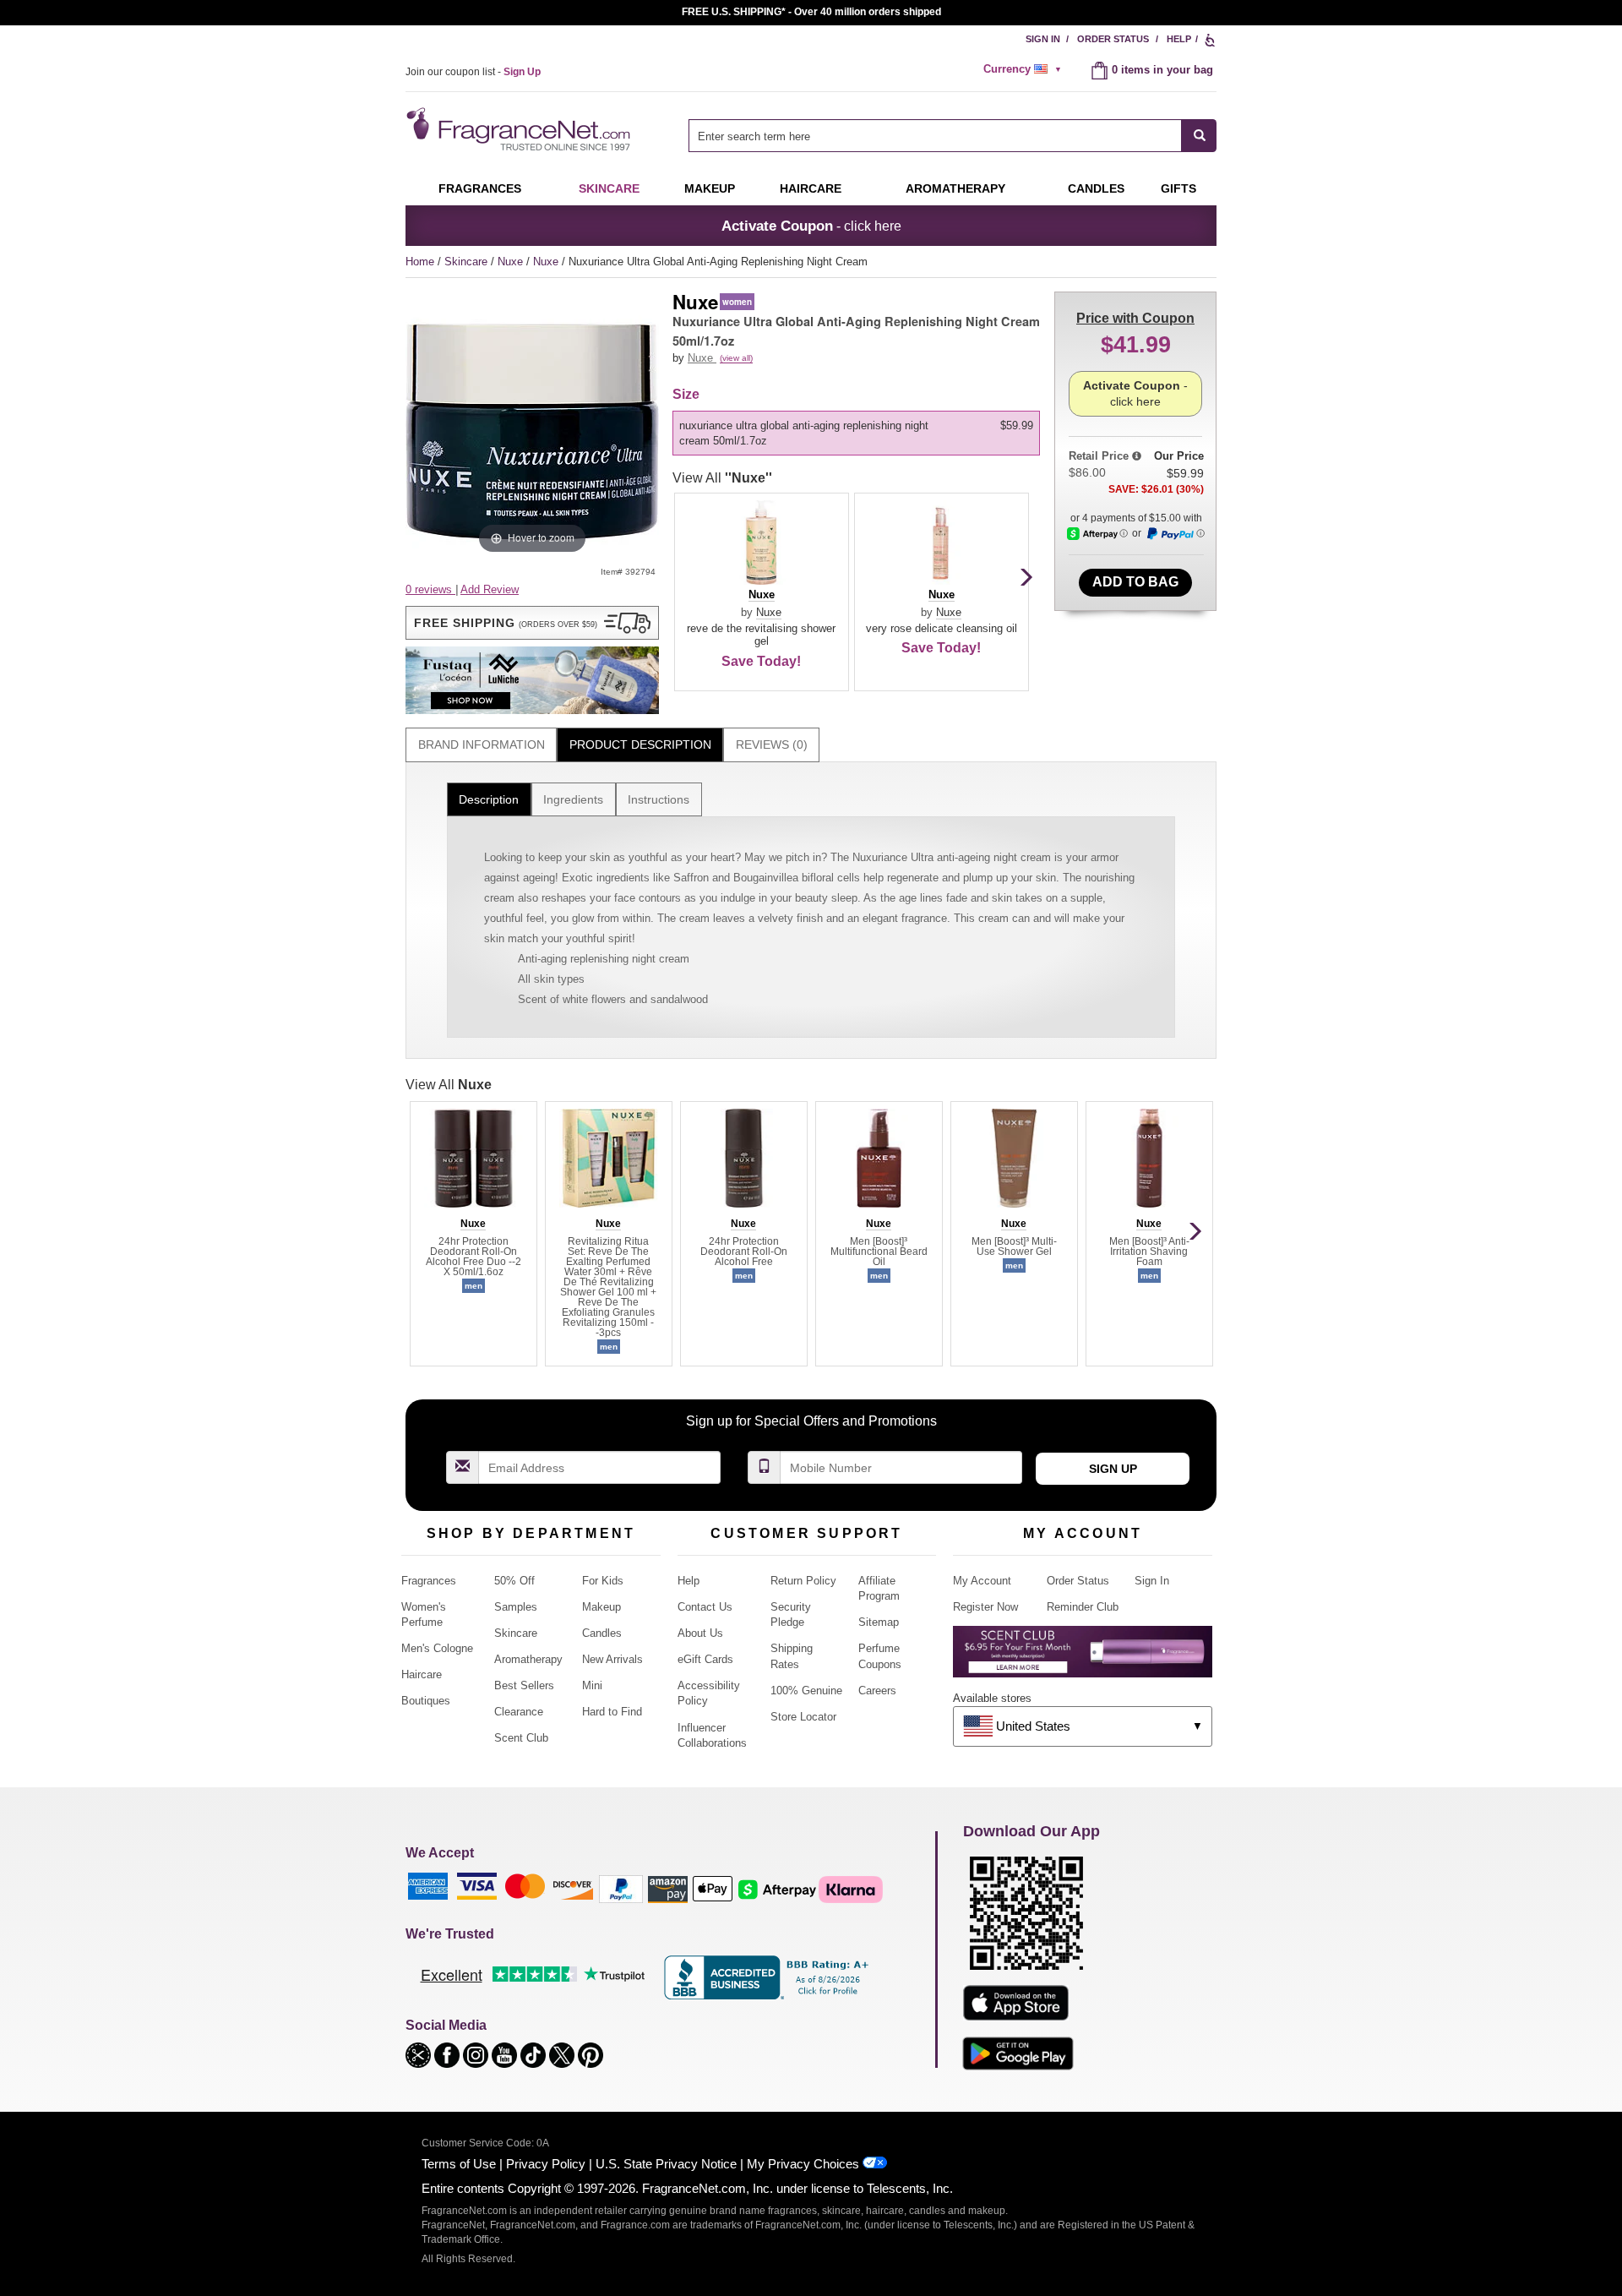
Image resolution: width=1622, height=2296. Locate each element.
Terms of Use (459, 2164)
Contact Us (705, 1607)
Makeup (710, 188)
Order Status (1113, 39)
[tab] (481, 745)
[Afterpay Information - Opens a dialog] (1097, 534)
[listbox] (859, 434)
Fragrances (480, 188)
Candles (602, 1633)
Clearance (519, 1712)
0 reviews (430, 589)
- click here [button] (811, 226)
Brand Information (482, 744)
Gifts (1178, 188)
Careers (877, 1691)
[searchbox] (935, 136)
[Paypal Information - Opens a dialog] (1175, 534)
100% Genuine (806, 1691)
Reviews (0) (772, 744)
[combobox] (953, 136)
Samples (516, 1607)
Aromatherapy (528, 1659)
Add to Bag (1135, 582)
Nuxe (512, 262)
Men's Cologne (437, 1648)
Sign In (1043, 39)
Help (1179, 39)
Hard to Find (612, 1712)
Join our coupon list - (473, 72)
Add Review (490, 589)
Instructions (659, 799)
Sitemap (879, 1622)
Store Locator (803, 1717)
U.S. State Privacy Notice (666, 2164)
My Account (982, 1581)
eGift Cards (705, 1659)
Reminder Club (1083, 1607)
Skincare (609, 188)
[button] (532, 623)
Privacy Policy (546, 2164)
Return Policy (803, 1581)
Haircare (811, 188)
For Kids (603, 1581)
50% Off (514, 1581)
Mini (592, 1685)
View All (722, 478)
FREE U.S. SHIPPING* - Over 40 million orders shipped (811, 12)
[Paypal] (621, 1888)
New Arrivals (612, 1659)
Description (489, 799)
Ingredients (573, 799)
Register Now (985, 1607)
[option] (856, 434)
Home (420, 262)
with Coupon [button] (1135, 318)
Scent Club (521, 1738)
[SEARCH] (1199, 136)
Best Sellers (524, 1685)
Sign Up (1113, 1469)
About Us (700, 1633)
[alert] (1025, 69)
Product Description (640, 744)
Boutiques (426, 1701)
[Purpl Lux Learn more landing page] (1083, 1658)
